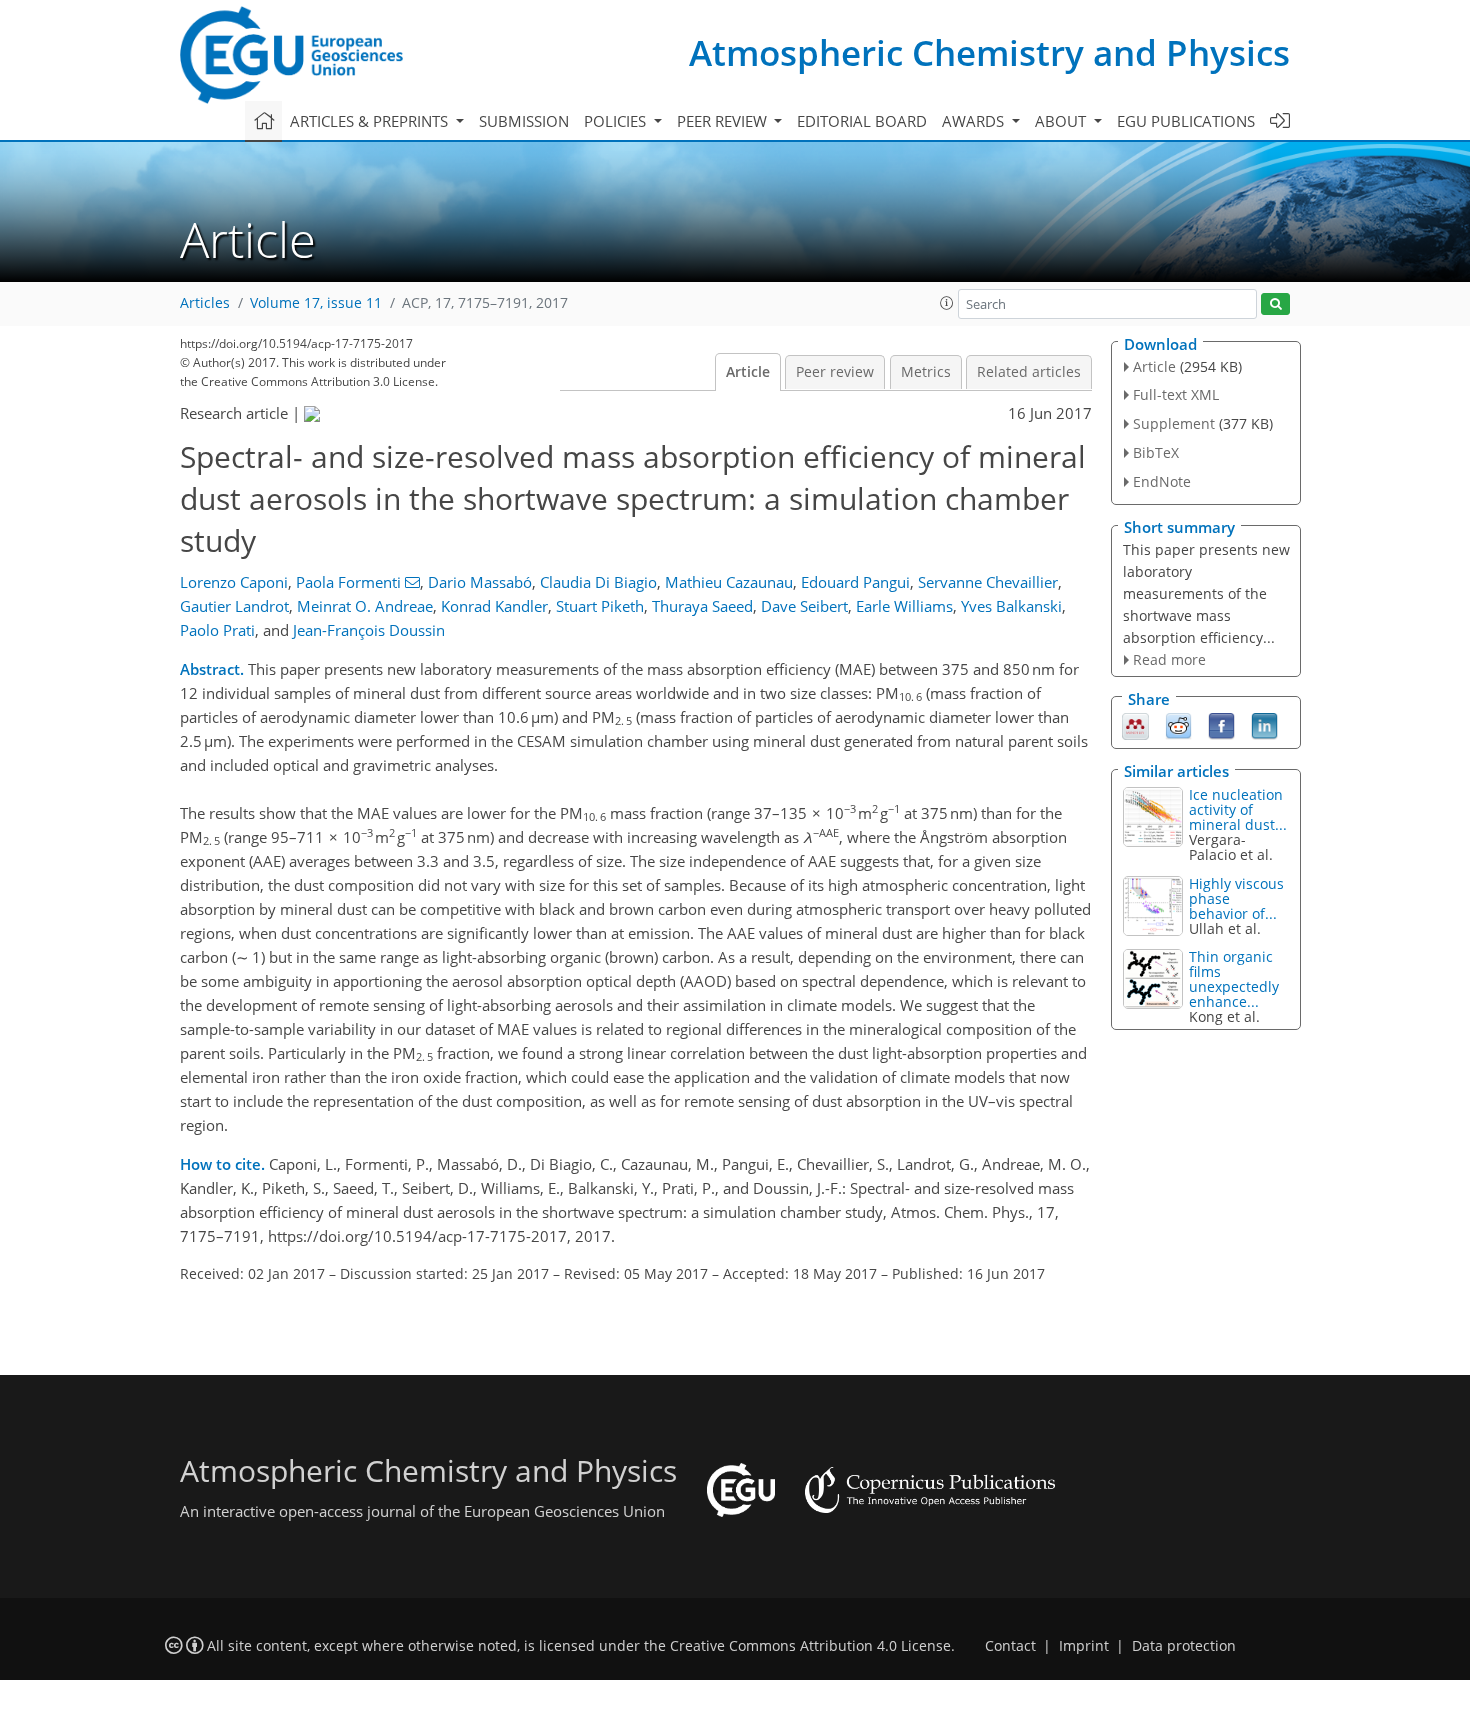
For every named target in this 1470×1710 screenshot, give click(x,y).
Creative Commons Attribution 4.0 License (810, 1646)
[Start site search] (1275, 304)
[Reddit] (1178, 725)
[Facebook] (1221, 725)
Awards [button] (975, 121)
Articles (205, 303)
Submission (524, 121)
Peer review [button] (724, 121)
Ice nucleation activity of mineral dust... (1238, 809)
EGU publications (1186, 121)
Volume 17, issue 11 (316, 303)
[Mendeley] (1135, 725)
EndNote (1162, 481)
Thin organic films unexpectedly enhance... (1234, 979)
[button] (947, 303)
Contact (1010, 1646)
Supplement (1174, 423)
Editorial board (862, 121)
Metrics (926, 372)
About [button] (1062, 121)
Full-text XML (1176, 394)
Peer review (835, 372)
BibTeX (1156, 452)
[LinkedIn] (1264, 725)
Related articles (1029, 372)
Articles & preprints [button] (371, 121)
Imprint (1084, 1646)
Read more (1169, 659)
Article (748, 372)
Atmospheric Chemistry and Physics (989, 52)
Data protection (1184, 1646)
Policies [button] (617, 121)
